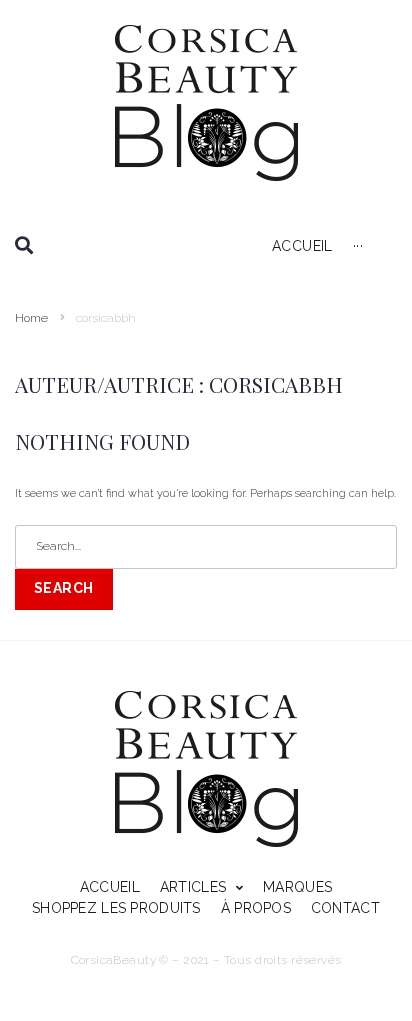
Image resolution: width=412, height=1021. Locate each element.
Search (64, 588)
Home (31, 318)
